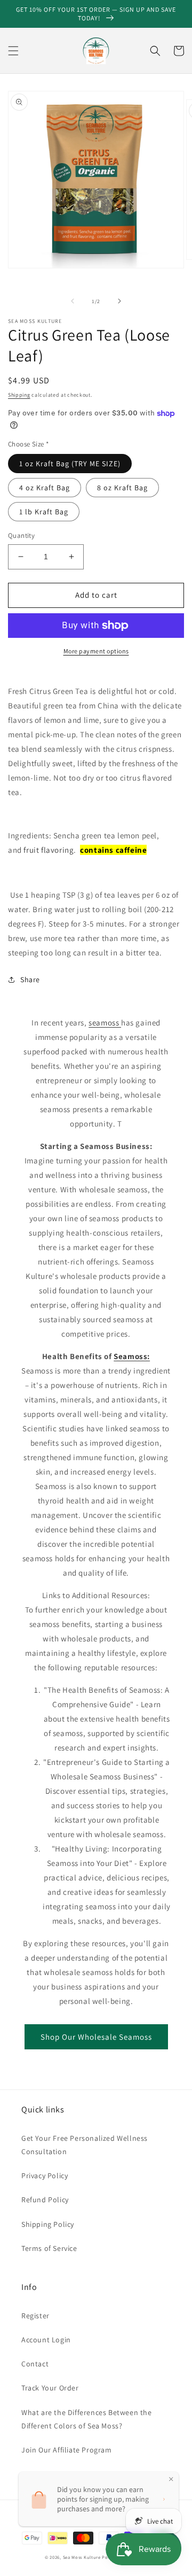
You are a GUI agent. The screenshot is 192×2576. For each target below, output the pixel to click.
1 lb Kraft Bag (44, 512)
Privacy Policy (45, 2176)
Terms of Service (49, 2248)
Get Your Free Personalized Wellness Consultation (85, 2145)
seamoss (105, 1023)
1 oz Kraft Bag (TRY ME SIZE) (70, 464)
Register (35, 2316)
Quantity (21, 535)
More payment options (96, 651)
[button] (13, 51)
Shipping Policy (48, 2224)
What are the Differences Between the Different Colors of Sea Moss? (87, 2419)
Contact (35, 2364)
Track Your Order (50, 2388)
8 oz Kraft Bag (122, 488)
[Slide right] (119, 301)
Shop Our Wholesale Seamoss (96, 2037)
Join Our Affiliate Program (67, 2450)
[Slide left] (73, 301)
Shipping (19, 395)
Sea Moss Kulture (83, 2557)
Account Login (46, 2340)
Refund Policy (45, 2200)
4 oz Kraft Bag (45, 488)
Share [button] (30, 980)
